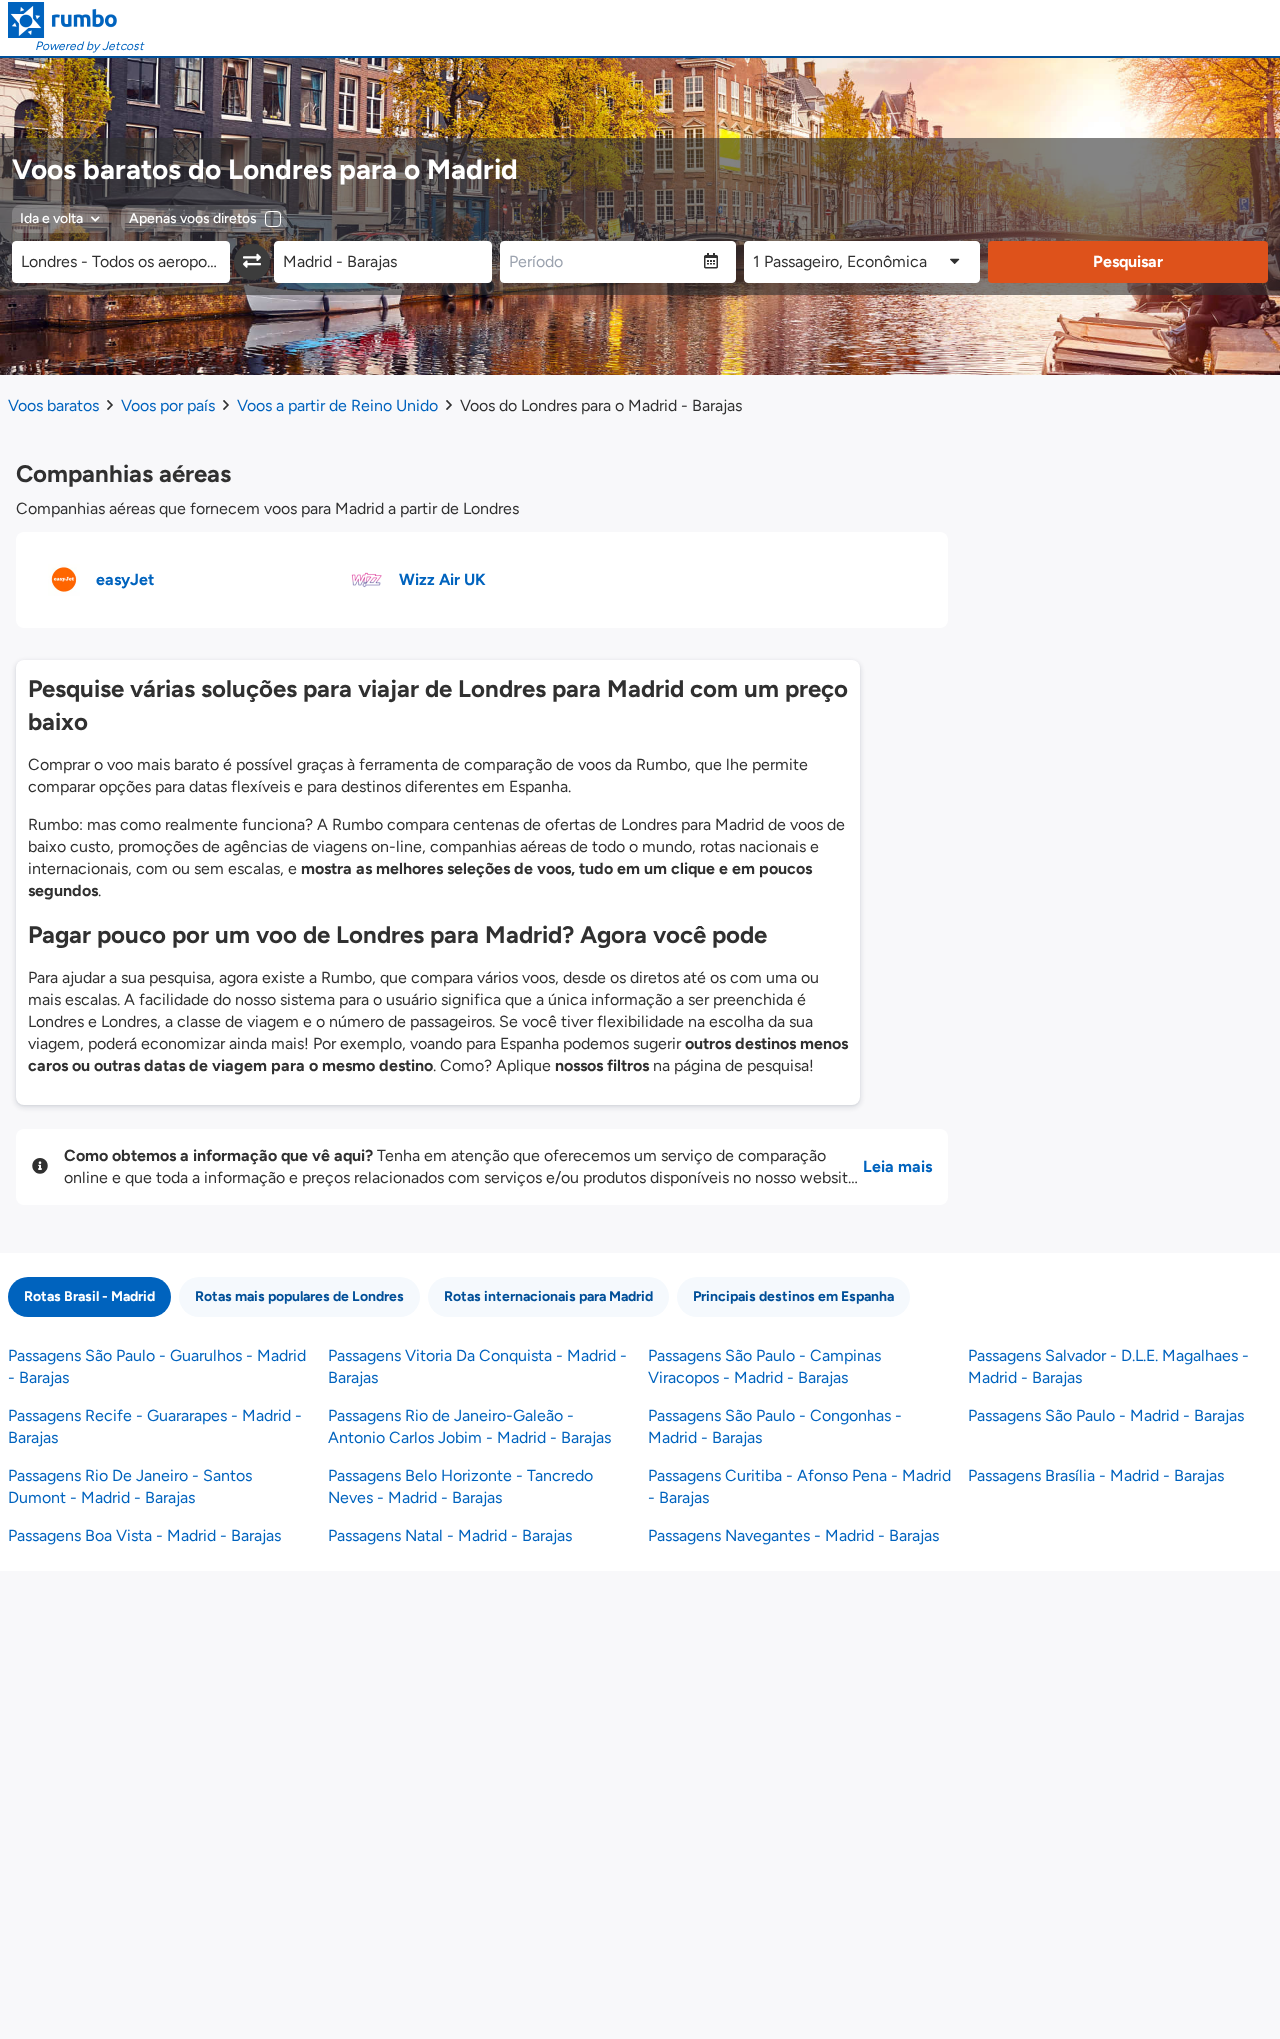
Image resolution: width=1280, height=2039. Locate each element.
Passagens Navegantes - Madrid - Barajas (793, 1535)
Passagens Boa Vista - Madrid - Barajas (144, 1535)
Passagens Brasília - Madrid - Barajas (1096, 1475)
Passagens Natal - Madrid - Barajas (450, 1535)
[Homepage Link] (76, 20)
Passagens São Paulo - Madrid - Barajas (1106, 1415)
